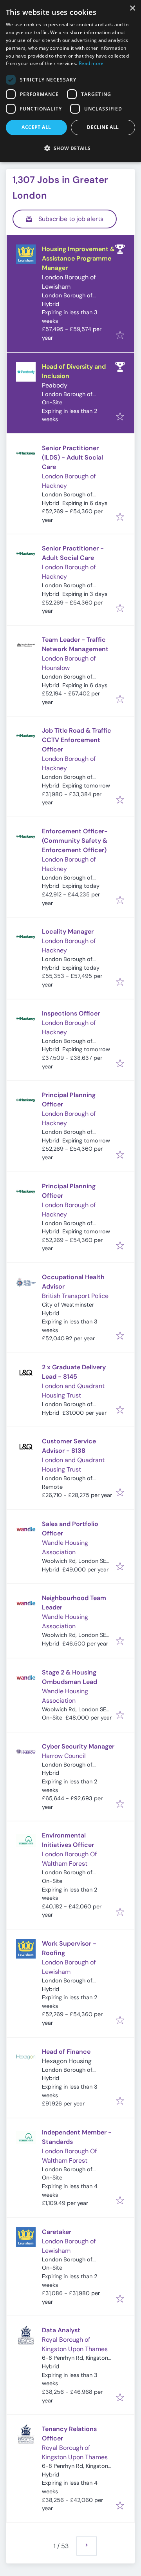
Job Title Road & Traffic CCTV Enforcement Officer (77, 740)
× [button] (132, 8)
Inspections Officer (71, 1013)
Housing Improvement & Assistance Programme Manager (78, 258)
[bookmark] (120, 336)
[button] (70, 148)
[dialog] (70, 81)
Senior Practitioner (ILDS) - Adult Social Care (72, 457)
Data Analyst (61, 2330)
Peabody (55, 385)
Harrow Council (64, 1756)
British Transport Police (75, 1296)
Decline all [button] (103, 127)
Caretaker (57, 2232)
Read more (91, 63)
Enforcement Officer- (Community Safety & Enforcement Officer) (75, 841)
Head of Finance (66, 2052)
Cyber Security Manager (78, 1746)
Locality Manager (68, 931)
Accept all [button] (36, 127)
